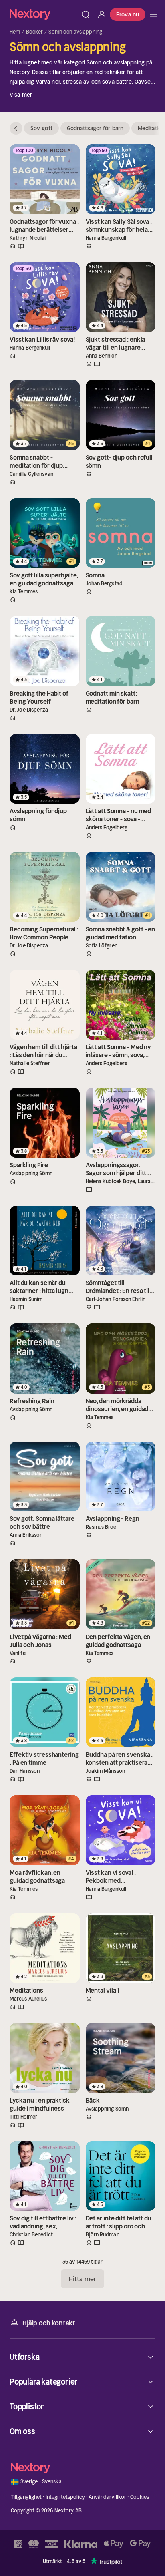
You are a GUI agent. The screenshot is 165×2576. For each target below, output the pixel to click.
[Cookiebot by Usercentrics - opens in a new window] (121, 1182)
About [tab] (135, 1204)
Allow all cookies (82, 1336)
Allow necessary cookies (82, 1388)
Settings (78, 1362)
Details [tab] (83, 1204)
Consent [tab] (30, 1204)
